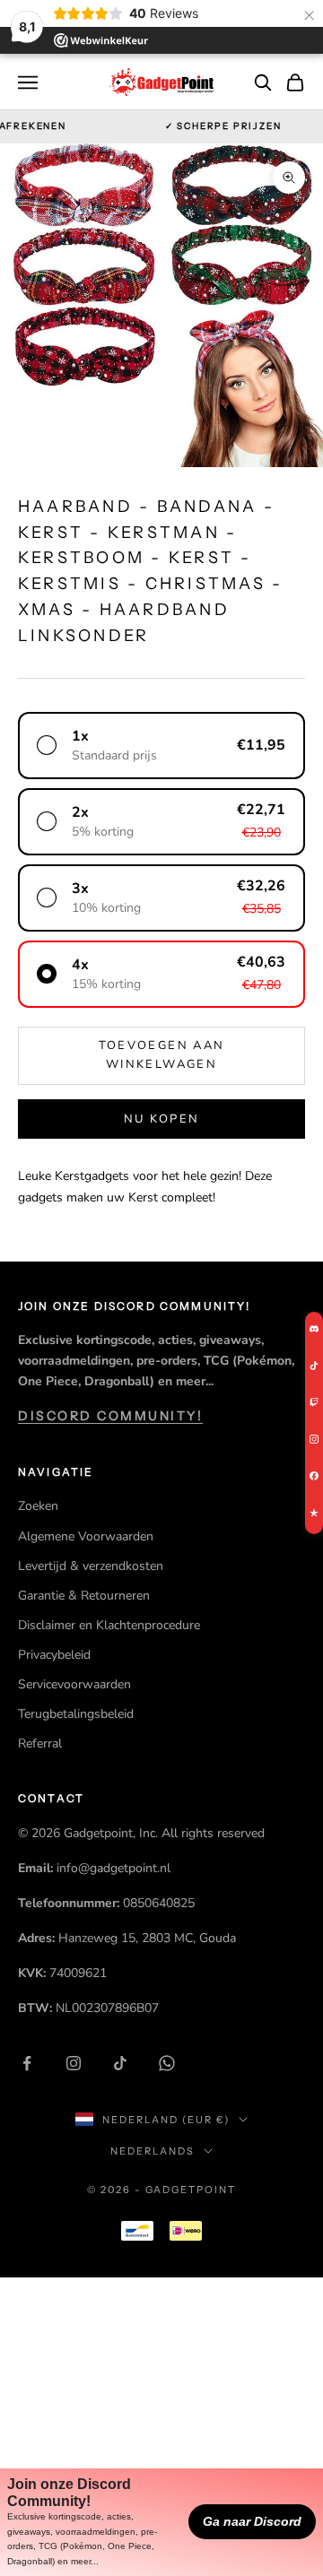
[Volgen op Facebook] (27, 2063)
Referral (40, 1743)
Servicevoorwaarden (74, 1684)
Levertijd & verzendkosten (91, 1566)
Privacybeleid (54, 1655)
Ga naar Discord (252, 2521)
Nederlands (153, 2151)
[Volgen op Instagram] (74, 2063)
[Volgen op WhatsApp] (167, 2063)
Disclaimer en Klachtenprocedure (109, 1625)
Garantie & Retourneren (84, 1596)
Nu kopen (162, 1119)
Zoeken (38, 1506)
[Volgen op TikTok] (120, 2063)
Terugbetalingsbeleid (76, 1714)
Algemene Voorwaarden (86, 1536)
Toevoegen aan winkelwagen (161, 1055)
